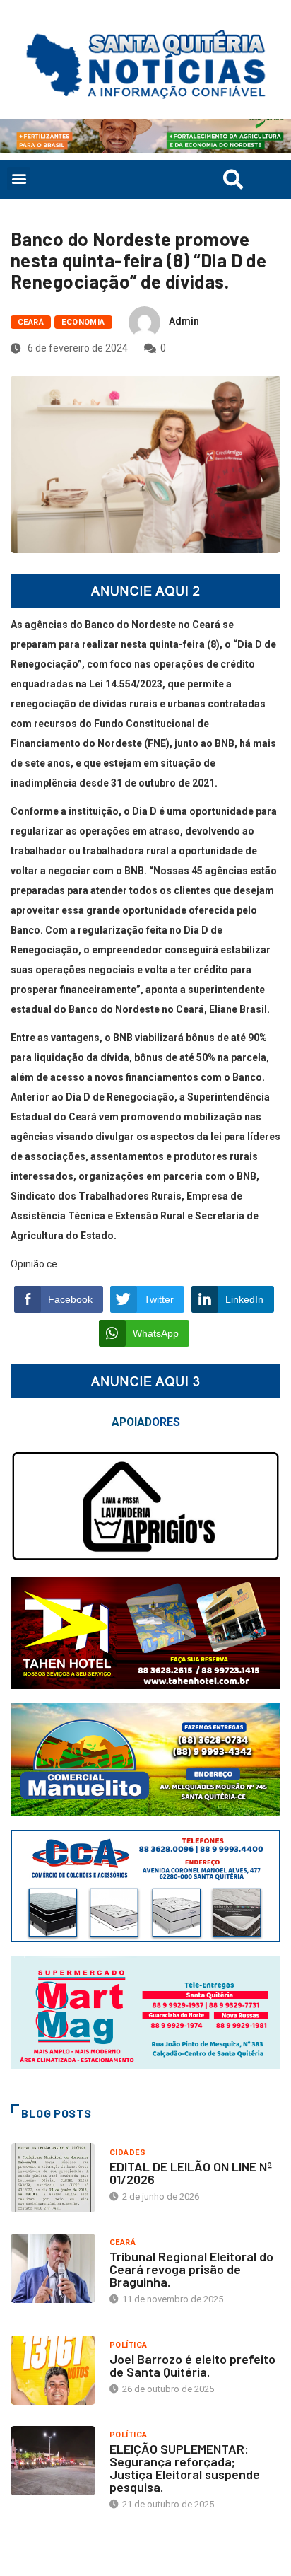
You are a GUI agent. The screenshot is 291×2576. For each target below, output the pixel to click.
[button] (19, 179)
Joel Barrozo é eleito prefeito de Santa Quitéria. (192, 2365)
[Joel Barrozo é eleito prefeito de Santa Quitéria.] (53, 2370)
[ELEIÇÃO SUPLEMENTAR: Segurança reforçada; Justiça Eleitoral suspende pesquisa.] (53, 2461)
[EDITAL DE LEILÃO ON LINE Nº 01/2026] (53, 2178)
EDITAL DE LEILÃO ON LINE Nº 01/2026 (191, 2173)
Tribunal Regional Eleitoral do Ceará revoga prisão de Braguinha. (191, 2269)
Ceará (31, 322)
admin (184, 321)
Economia (83, 322)
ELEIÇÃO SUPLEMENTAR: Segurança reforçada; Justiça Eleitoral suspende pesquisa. (185, 2468)
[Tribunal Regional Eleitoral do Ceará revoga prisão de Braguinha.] (53, 2268)
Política (129, 2345)
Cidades (127, 2153)
